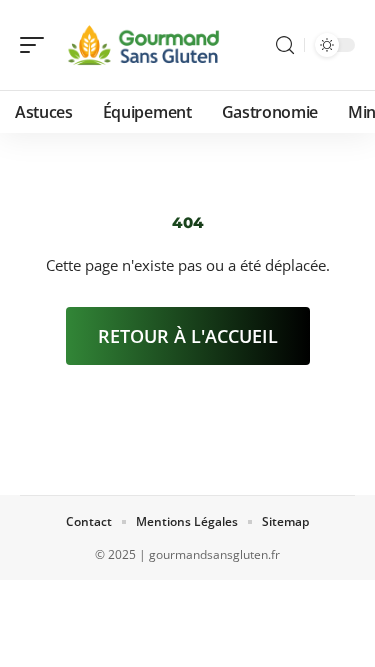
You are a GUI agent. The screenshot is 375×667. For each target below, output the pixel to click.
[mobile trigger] (37, 45)
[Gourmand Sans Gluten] (144, 45)
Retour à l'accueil (188, 336)
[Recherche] (285, 45)
